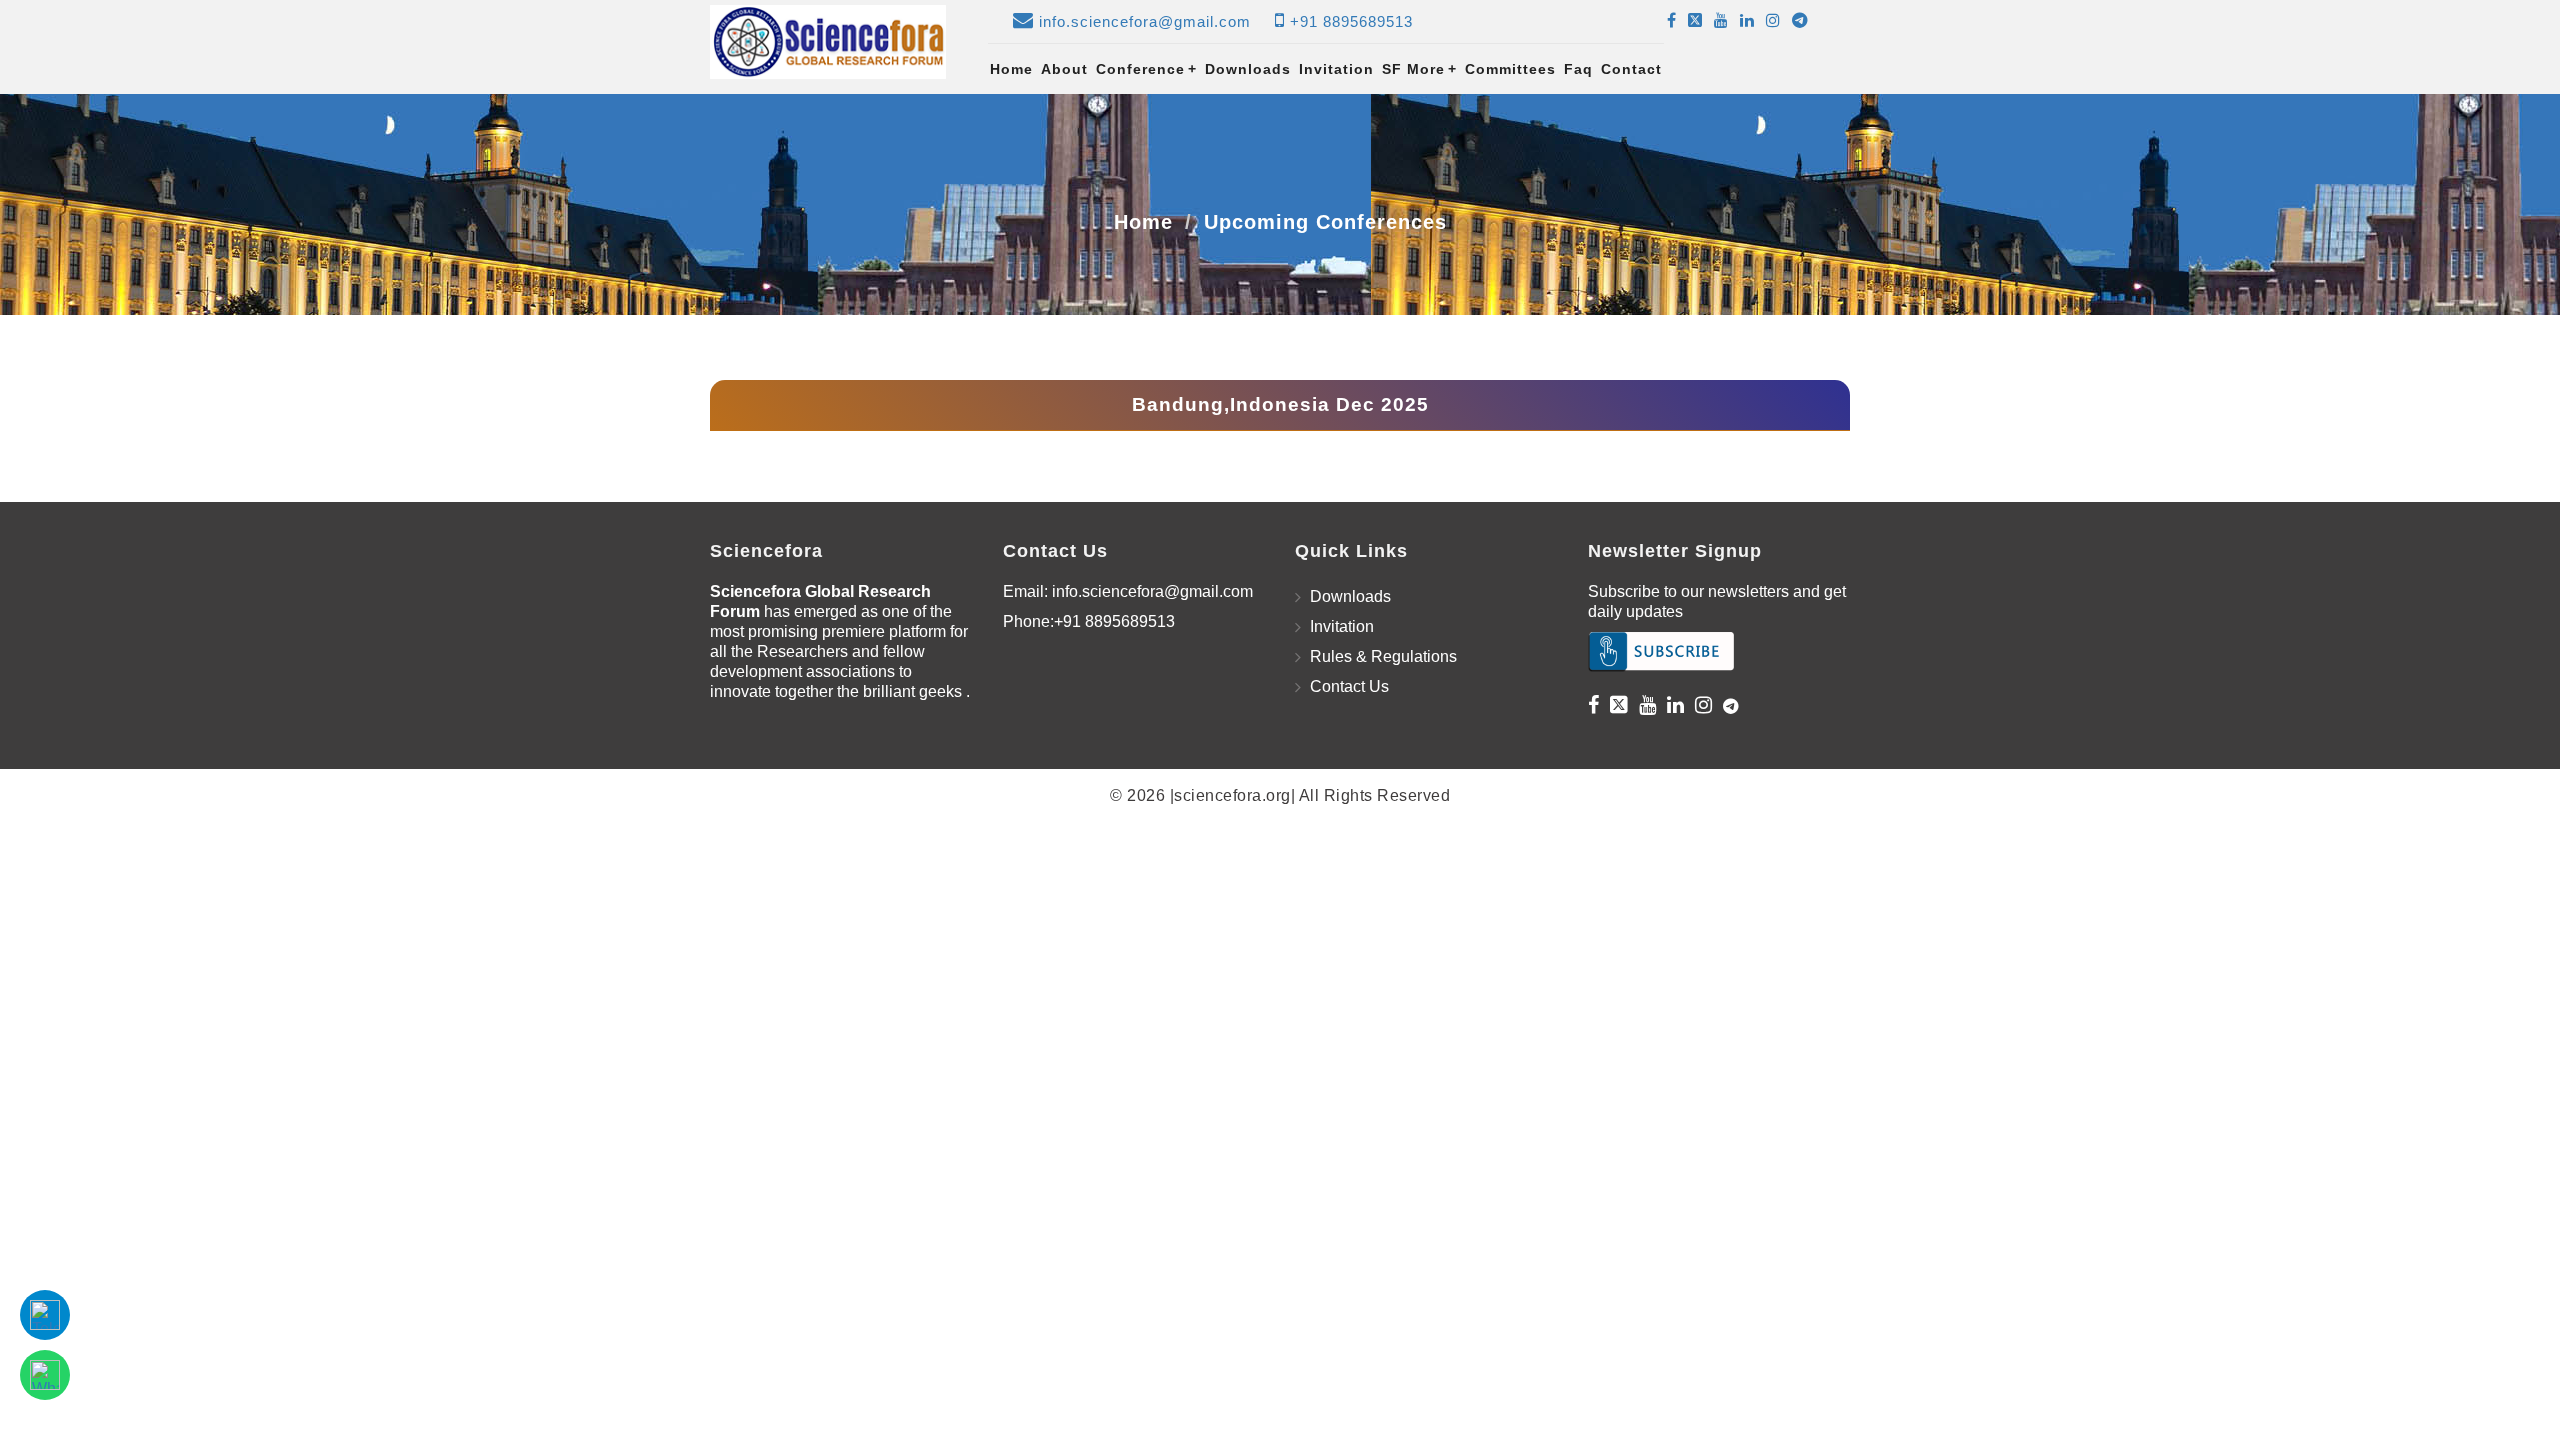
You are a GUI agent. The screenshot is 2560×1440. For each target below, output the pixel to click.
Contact (1631, 69)
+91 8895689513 (1351, 21)
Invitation (1336, 69)
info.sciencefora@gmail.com (1145, 21)
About (1064, 69)
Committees (1510, 69)
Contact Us (1349, 686)
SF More (1419, 69)
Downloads (1248, 69)
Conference (1146, 69)
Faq (1578, 69)
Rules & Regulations (1383, 656)
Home (1011, 69)
